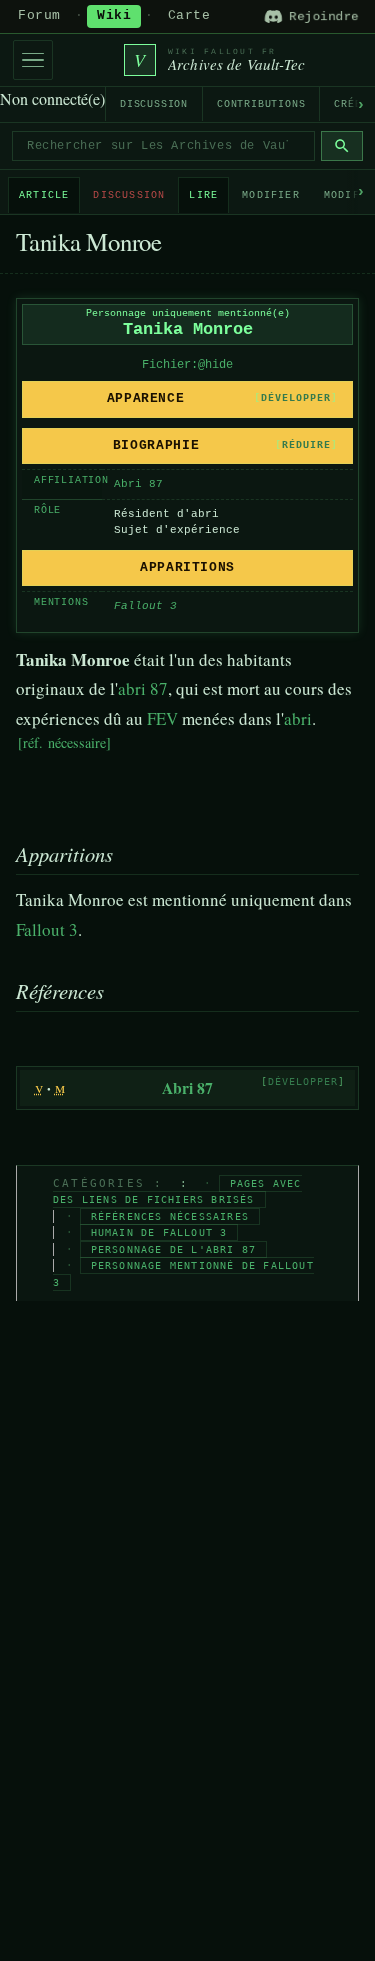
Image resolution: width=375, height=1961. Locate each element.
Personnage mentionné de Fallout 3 (183, 1274)
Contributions (261, 104)
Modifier (271, 195)
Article (44, 195)
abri (298, 718)
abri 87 (143, 688)
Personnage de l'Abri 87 (174, 1249)
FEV (162, 718)
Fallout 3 (47, 929)
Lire (203, 195)
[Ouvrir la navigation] (33, 60)
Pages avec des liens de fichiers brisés (177, 1192)
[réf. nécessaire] (64, 742)
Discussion (154, 104)
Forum (39, 16)
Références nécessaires (170, 1216)
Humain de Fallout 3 (159, 1232)
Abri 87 (138, 484)
